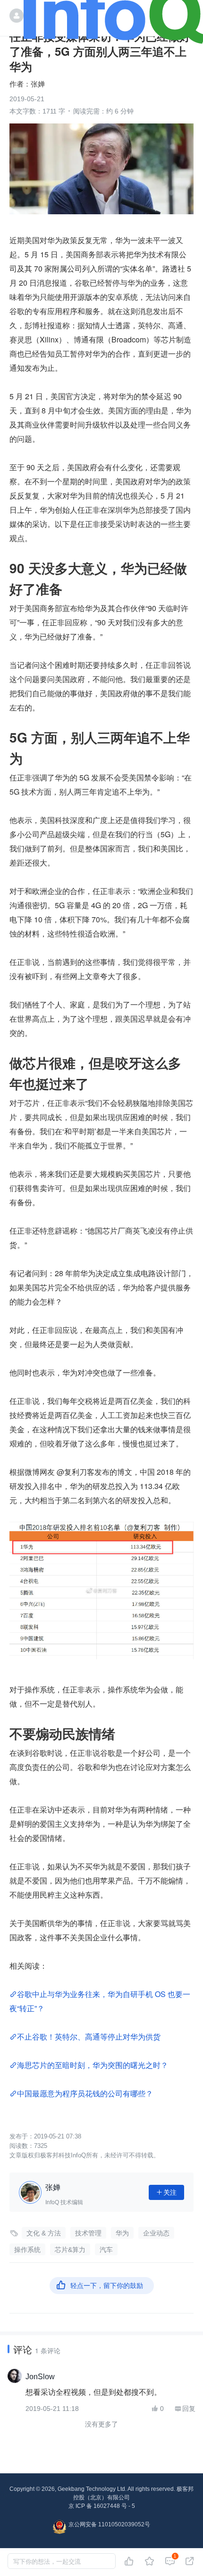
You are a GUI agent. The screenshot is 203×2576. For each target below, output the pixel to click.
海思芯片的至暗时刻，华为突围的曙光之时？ (93, 2065)
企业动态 (156, 2233)
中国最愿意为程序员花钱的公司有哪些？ (85, 2093)
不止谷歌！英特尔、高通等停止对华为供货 (89, 2037)
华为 (122, 2233)
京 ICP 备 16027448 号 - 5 (102, 2506)
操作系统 (27, 2250)
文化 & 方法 (44, 2233)
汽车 (106, 2250)
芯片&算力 (70, 2250)
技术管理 (88, 2233)
